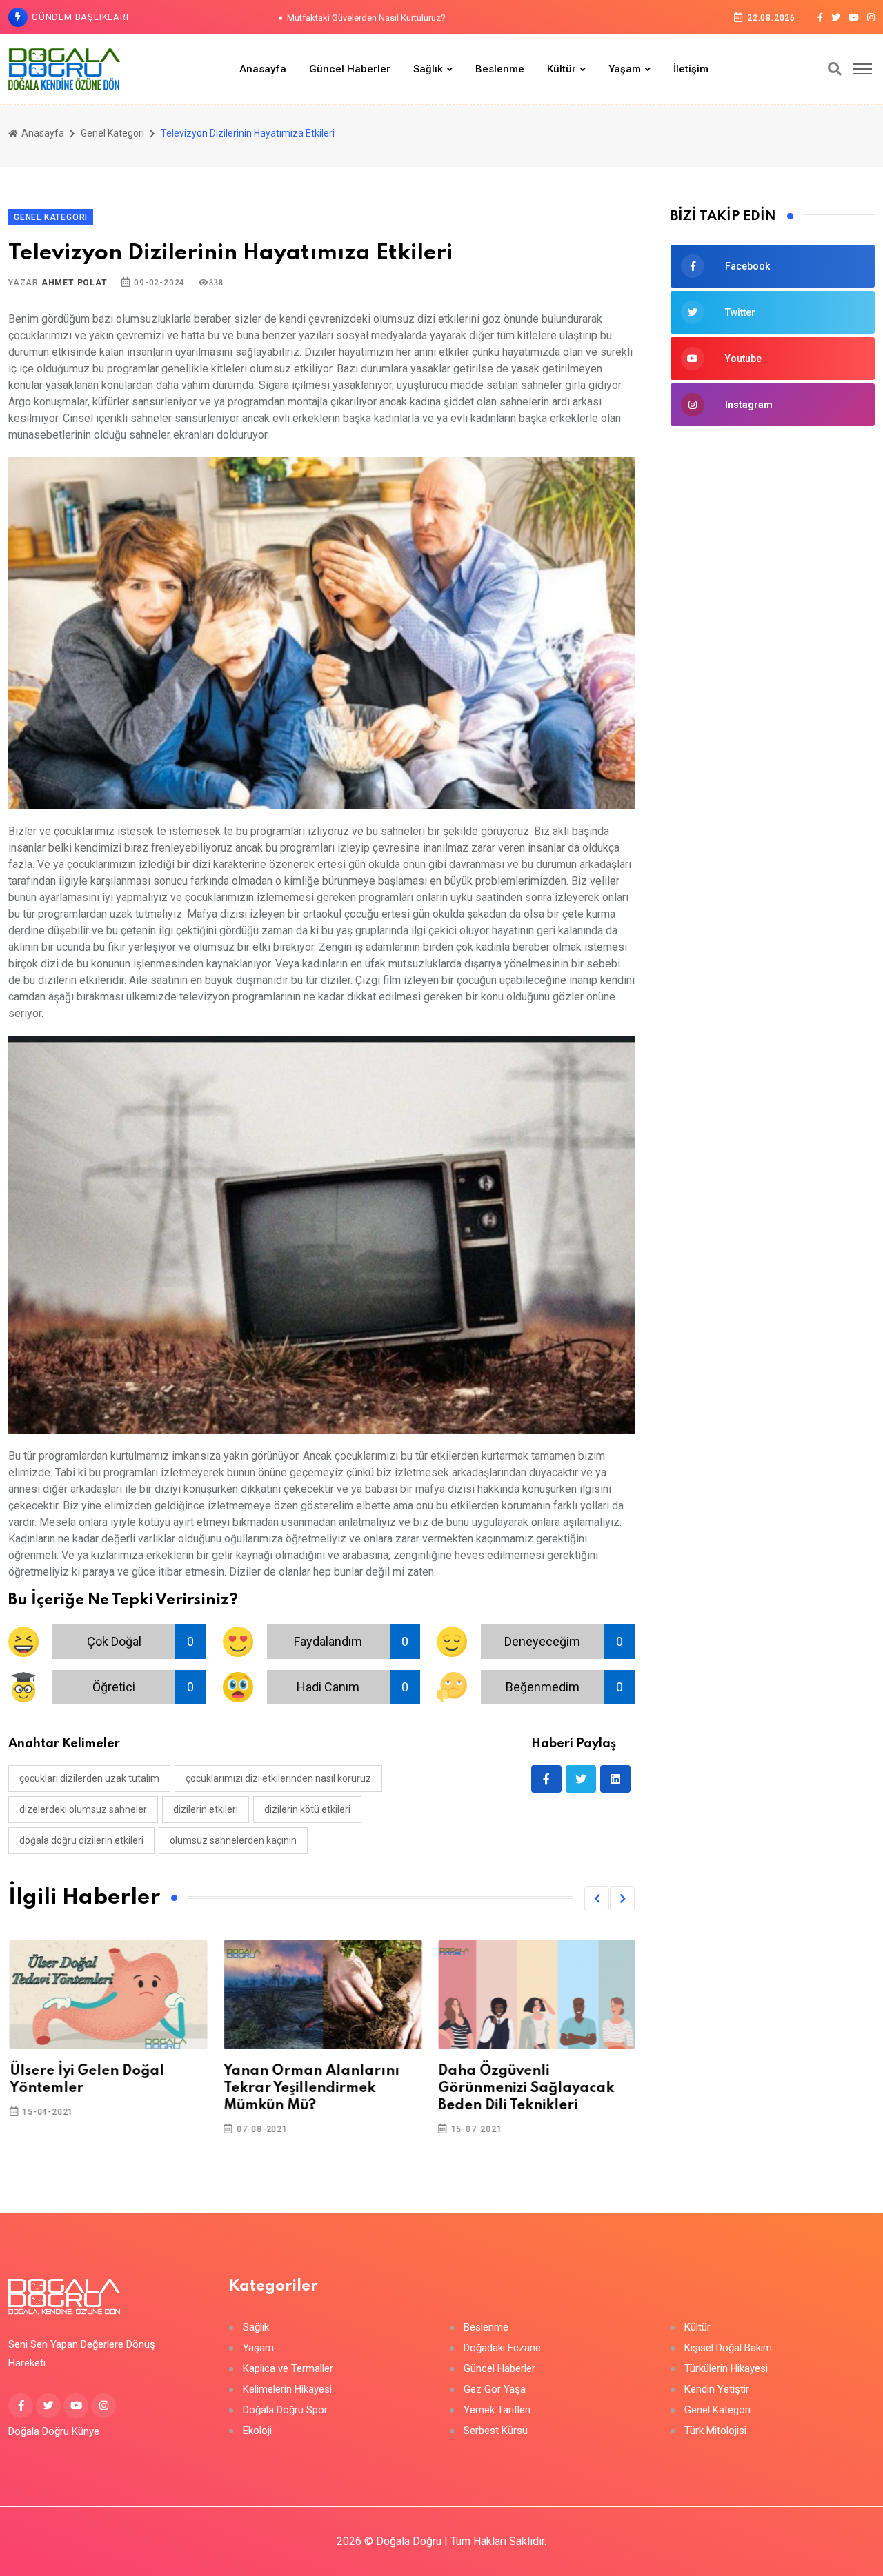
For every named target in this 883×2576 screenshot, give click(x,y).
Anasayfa (263, 69)
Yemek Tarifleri (497, 2410)
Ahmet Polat (75, 283)
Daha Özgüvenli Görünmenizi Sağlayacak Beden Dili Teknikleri (525, 2089)
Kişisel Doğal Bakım (728, 2348)
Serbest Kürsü (496, 2431)
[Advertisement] (773, 661)
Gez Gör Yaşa (495, 2389)
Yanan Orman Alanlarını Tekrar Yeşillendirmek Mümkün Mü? (311, 2089)
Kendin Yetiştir (717, 2389)
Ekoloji (257, 2431)
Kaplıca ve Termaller (288, 2369)
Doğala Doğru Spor (285, 2410)
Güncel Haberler (350, 69)
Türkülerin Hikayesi (726, 2369)
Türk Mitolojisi (715, 2431)
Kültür (562, 69)
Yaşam (625, 69)
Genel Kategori (112, 133)
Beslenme (500, 69)
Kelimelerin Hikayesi (287, 2389)
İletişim (691, 69)
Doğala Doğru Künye (54, 2431)
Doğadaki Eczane (502, 2348)
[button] (597, 1899)
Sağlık (428, 69)
